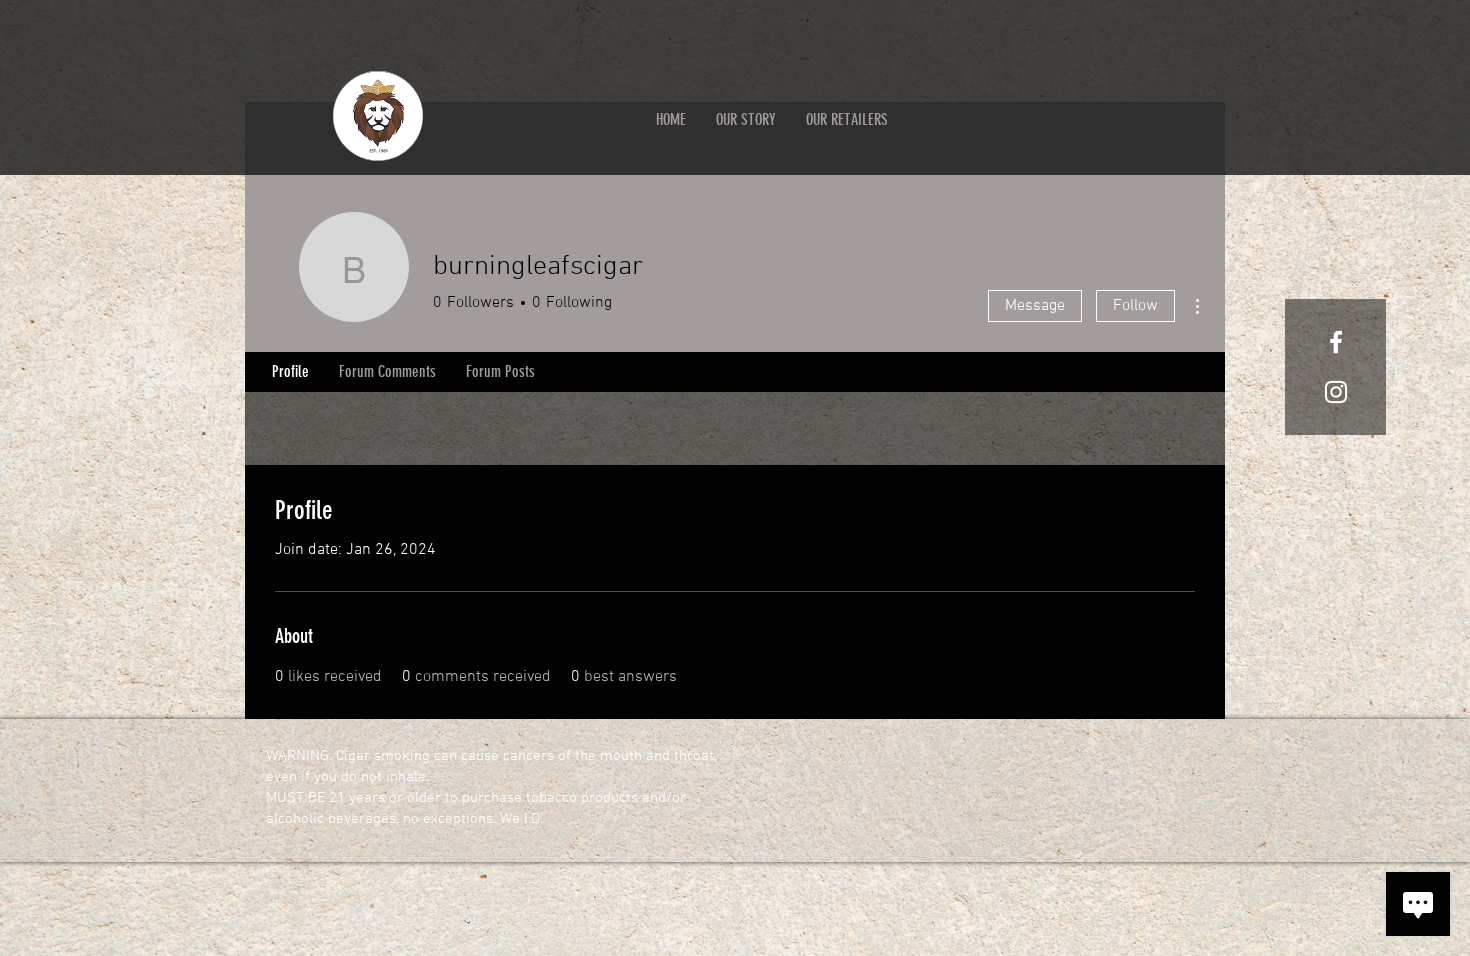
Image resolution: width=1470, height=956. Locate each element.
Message (1035, 306)
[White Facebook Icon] (1336, 342)
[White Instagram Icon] (1336, 392)
